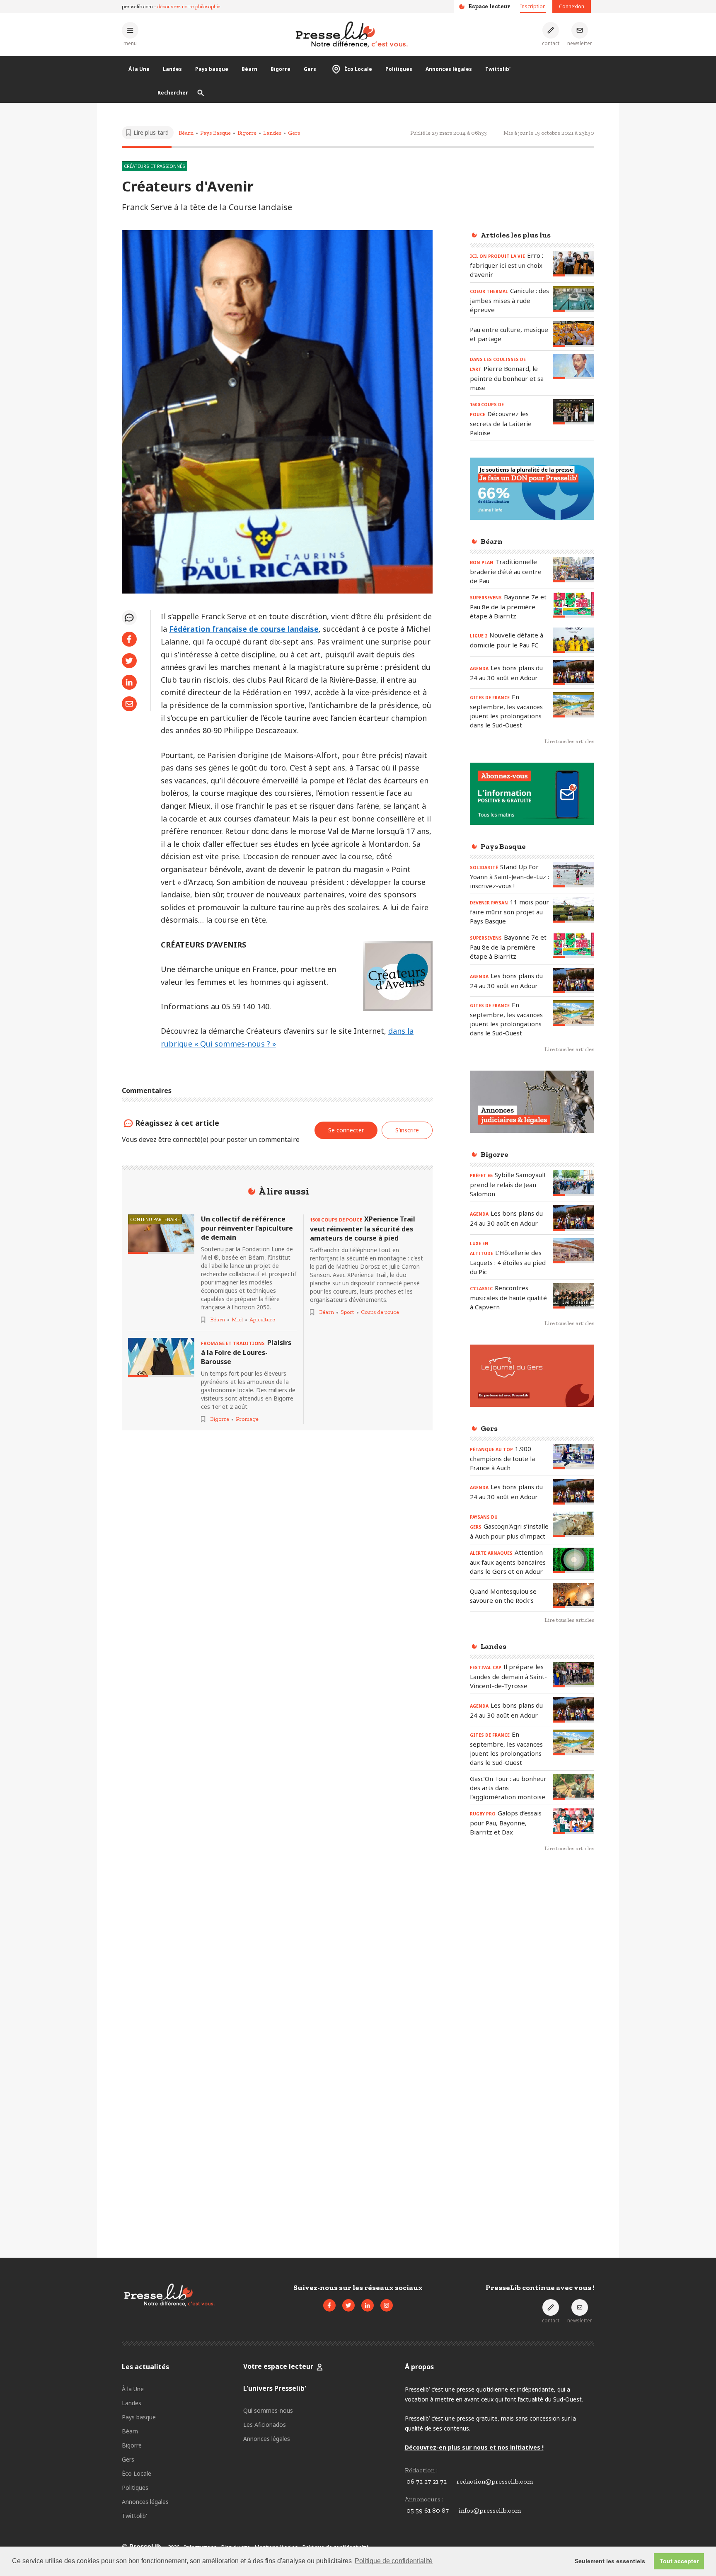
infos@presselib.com (490, 2510)
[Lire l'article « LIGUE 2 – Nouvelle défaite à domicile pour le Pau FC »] (573, 640)
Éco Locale (358, 69)
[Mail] (129, 704)
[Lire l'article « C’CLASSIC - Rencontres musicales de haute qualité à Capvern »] (573, 1296)
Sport (347, 1312)
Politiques (399, 69)
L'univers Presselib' (275, 2388)
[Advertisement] (532, 1994)
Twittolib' (498, 69)
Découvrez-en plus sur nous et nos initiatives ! (474, 2447)
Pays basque (212, 69)
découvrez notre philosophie (189, 6)
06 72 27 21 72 (427, 2481)
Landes (172, 69)
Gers (310, 69)
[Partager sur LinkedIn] (129, 682)
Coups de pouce (380, 1312)
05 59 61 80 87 (428, 2510)
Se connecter (346, 1130)
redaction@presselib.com (495, 2481)
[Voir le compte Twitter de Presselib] (348, 2305)
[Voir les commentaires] (129, 618)
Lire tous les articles (569, 741)
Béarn (249, 69)
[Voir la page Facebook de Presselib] (329, 2305)
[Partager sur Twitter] (129, 661)
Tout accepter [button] (679, 2561)
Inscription (533, 6)
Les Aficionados (265, 2425)
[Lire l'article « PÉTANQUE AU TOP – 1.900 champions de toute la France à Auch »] (573, 1457)
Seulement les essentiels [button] (610, 2561)
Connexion (572, 6)
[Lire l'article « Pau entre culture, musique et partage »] (573, 334)
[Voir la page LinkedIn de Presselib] (368, 2305)
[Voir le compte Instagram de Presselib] (387, 2305)
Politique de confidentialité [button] (394, 2561)
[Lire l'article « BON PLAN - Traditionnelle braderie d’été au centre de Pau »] (573, 570)
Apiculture (262, 1320)
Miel (237, 1320)
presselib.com (137, 6)
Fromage (247, 1419)
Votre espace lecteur (278, 2366)
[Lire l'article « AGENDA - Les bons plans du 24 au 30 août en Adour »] (573, 672)
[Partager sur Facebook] (129, 639)
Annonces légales (449, 69)
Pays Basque (215, 133)
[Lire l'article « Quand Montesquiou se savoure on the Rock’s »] (573, 1596)
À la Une (139, 69)
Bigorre (281, 69)
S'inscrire (407, 1130)
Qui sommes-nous (268, 2410)
